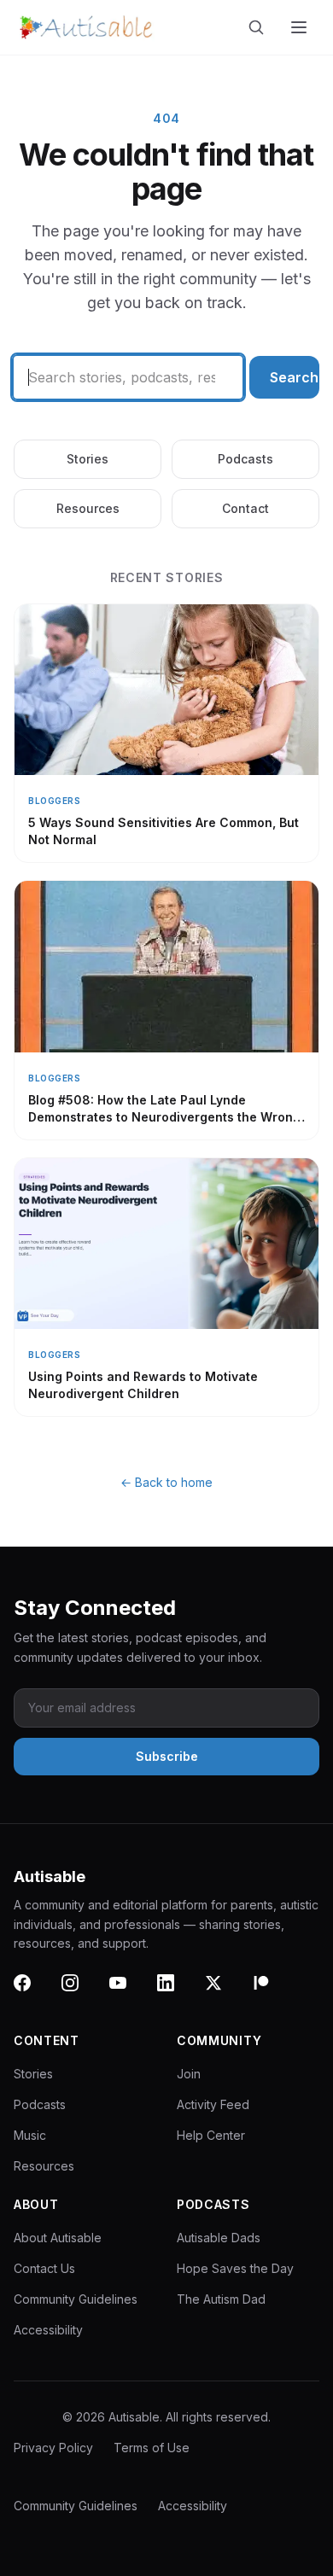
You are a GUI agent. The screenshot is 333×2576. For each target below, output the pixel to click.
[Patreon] (272, 1993)
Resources (88, 508)
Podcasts (245, 459)
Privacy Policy (53, 2448)
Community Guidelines (76, 2299)
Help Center (211, 2135)
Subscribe (167, 1756)
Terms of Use (152, 2448)
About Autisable (58, 2238)
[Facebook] (32, 1993)
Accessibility (48, 2330)
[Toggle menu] (301, 27)
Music (30, 2135)
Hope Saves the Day (235, 2268)
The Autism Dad (221, 2299)
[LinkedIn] (176, 1993)
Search (294, 377)
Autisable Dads (219, 2238)
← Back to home (166, 1482)
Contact (245, 508)
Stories (88, 459)
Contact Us (44, 2268)
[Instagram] (80, 1993)
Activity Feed (213, 2104)
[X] (224, 1993)
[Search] (260, 27)
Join (189, 2074)
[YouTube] (128, 1993)
